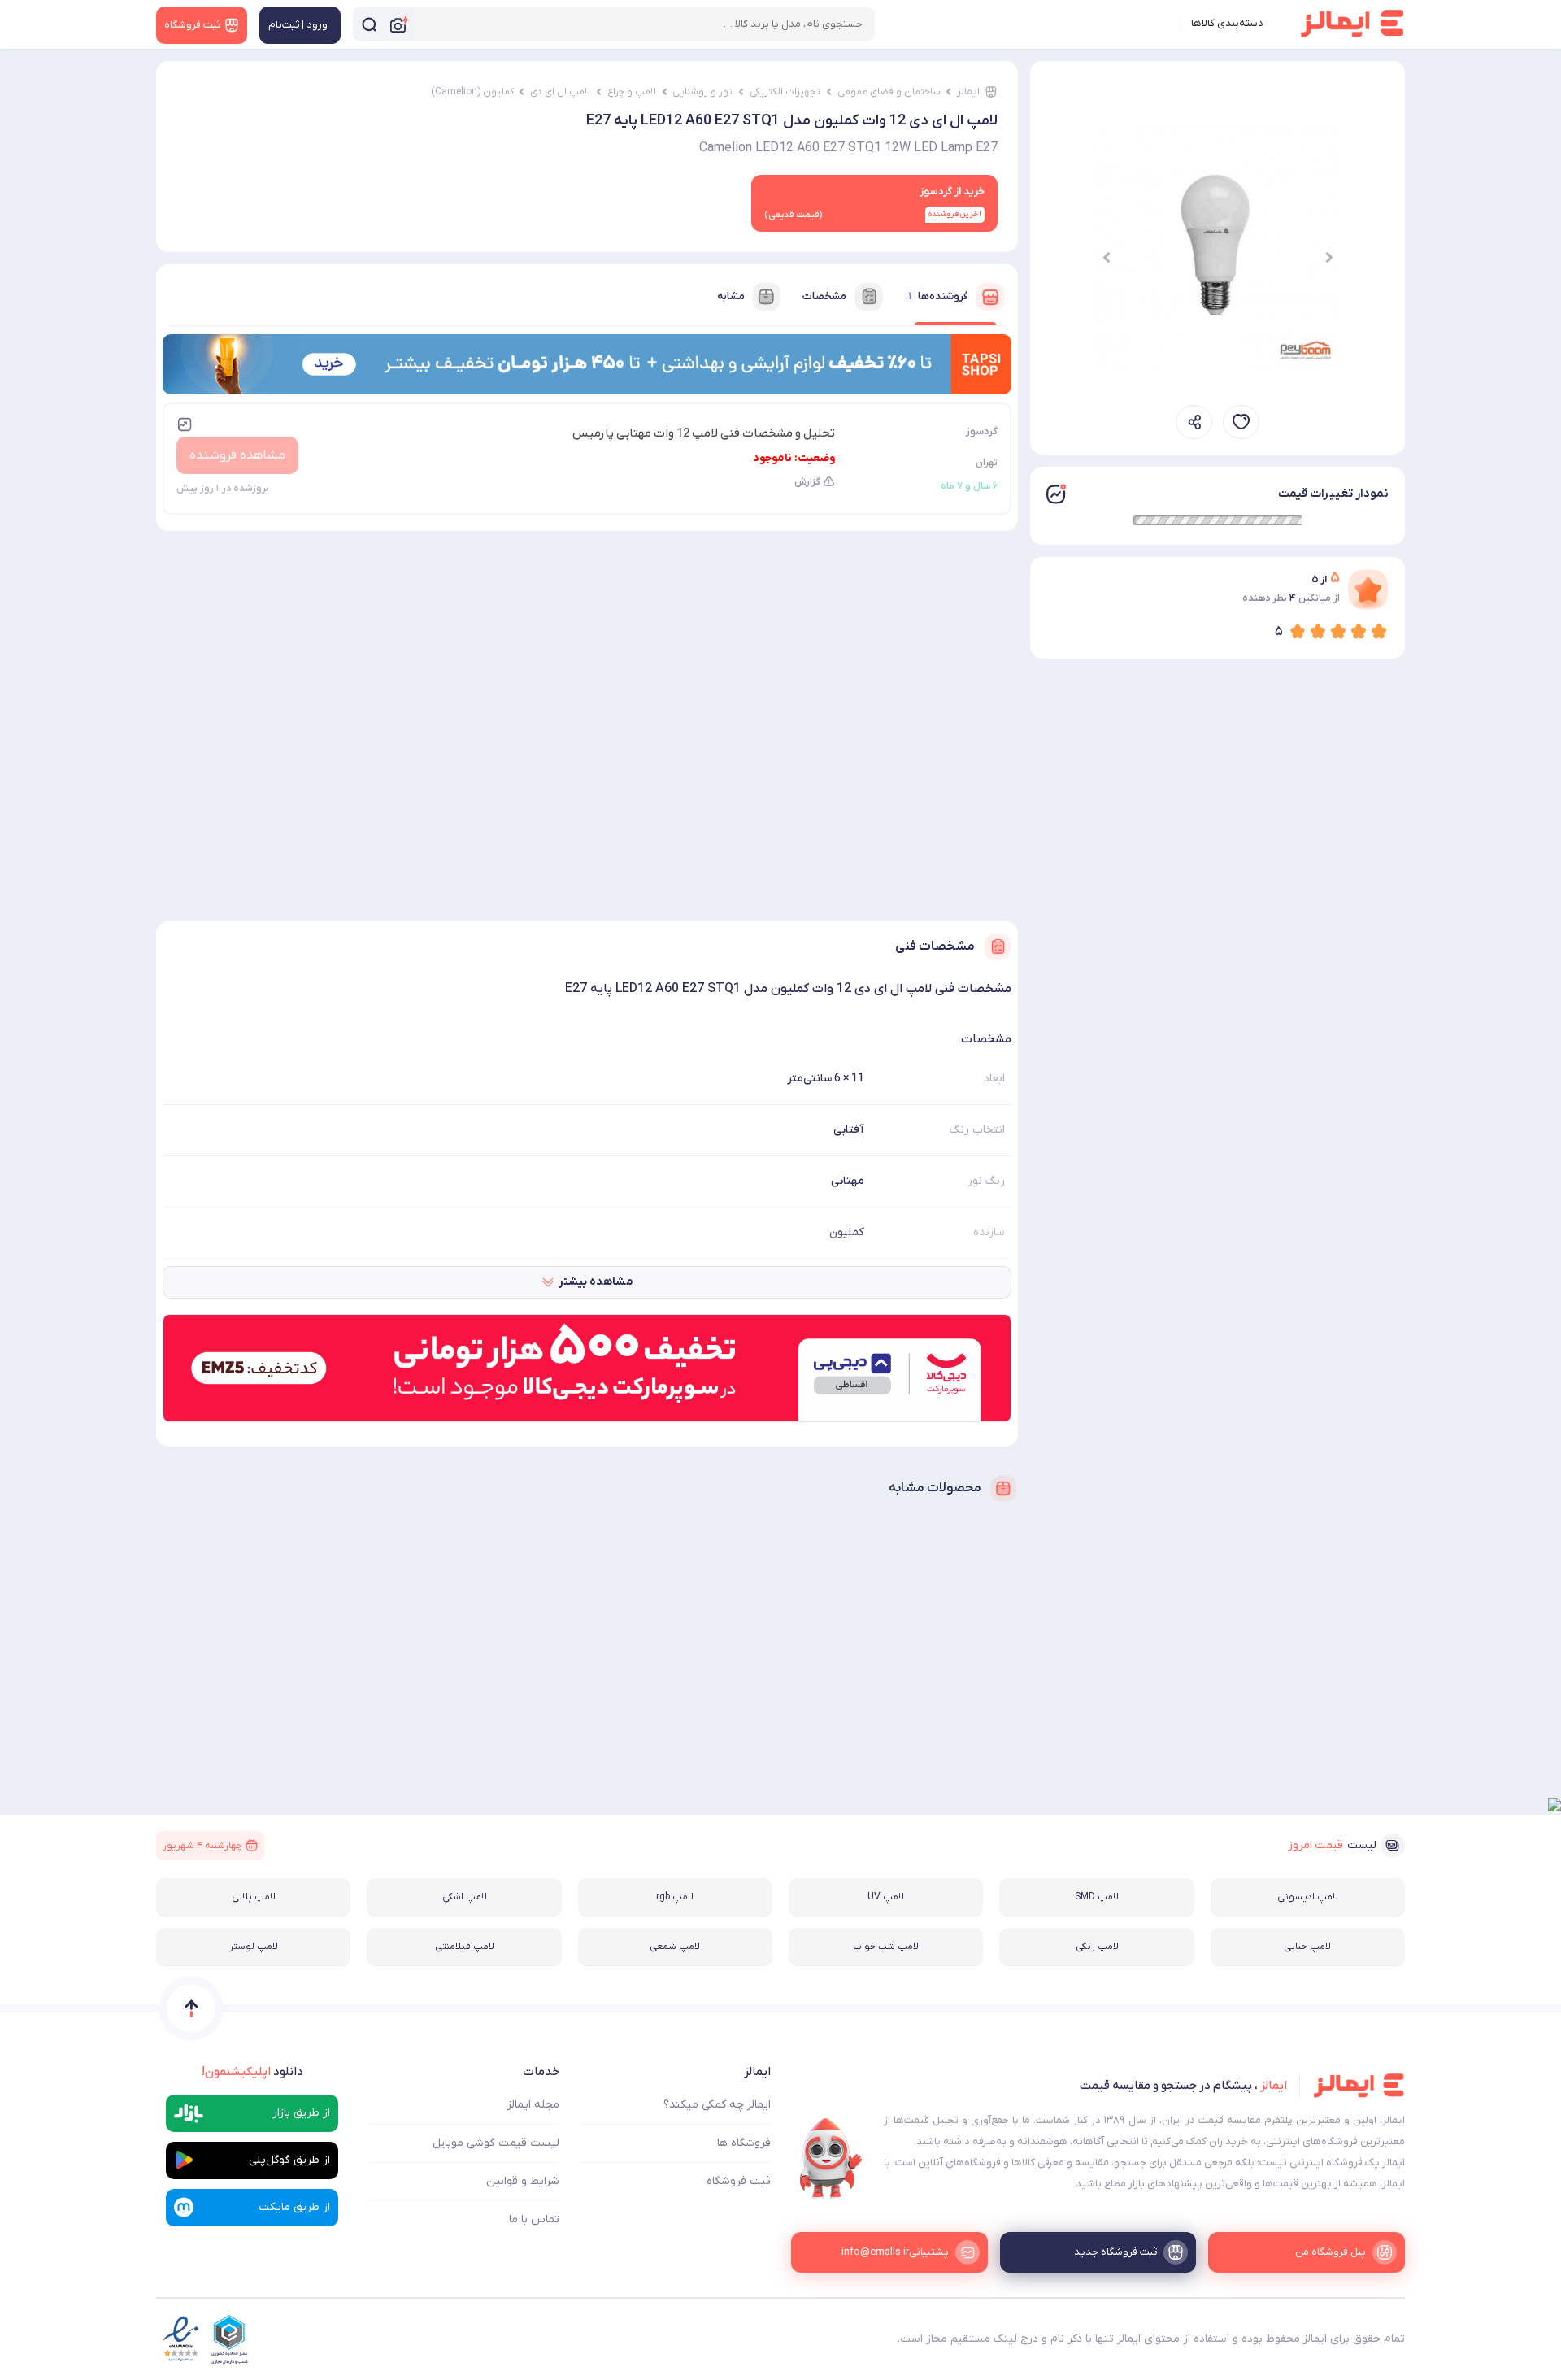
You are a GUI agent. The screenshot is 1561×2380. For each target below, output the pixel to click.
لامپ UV (886, 1897)
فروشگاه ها (744, 2143)
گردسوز (982, 431)
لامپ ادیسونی (1308, 1897)
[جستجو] (369, 24)
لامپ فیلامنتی (465, 1947)
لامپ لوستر (254, 1947)
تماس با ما (534, 2219)
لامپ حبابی (1307, 1947)
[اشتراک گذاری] (1194, 422)
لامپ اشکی (465, 1897)
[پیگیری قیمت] (1241, 422)
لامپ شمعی (675, 1947)
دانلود (252, 2072)
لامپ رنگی (1097, 1947)
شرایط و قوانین (523, 2181)
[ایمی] (831, 2159)
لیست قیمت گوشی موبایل (496, 2143)
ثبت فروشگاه (739, 2181)
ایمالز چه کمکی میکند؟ (717, 2105)
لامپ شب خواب (886, 1947)
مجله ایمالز (533, 2105)
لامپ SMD (1097, 1897)
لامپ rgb (675, 1897)
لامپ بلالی (254, 1897)
